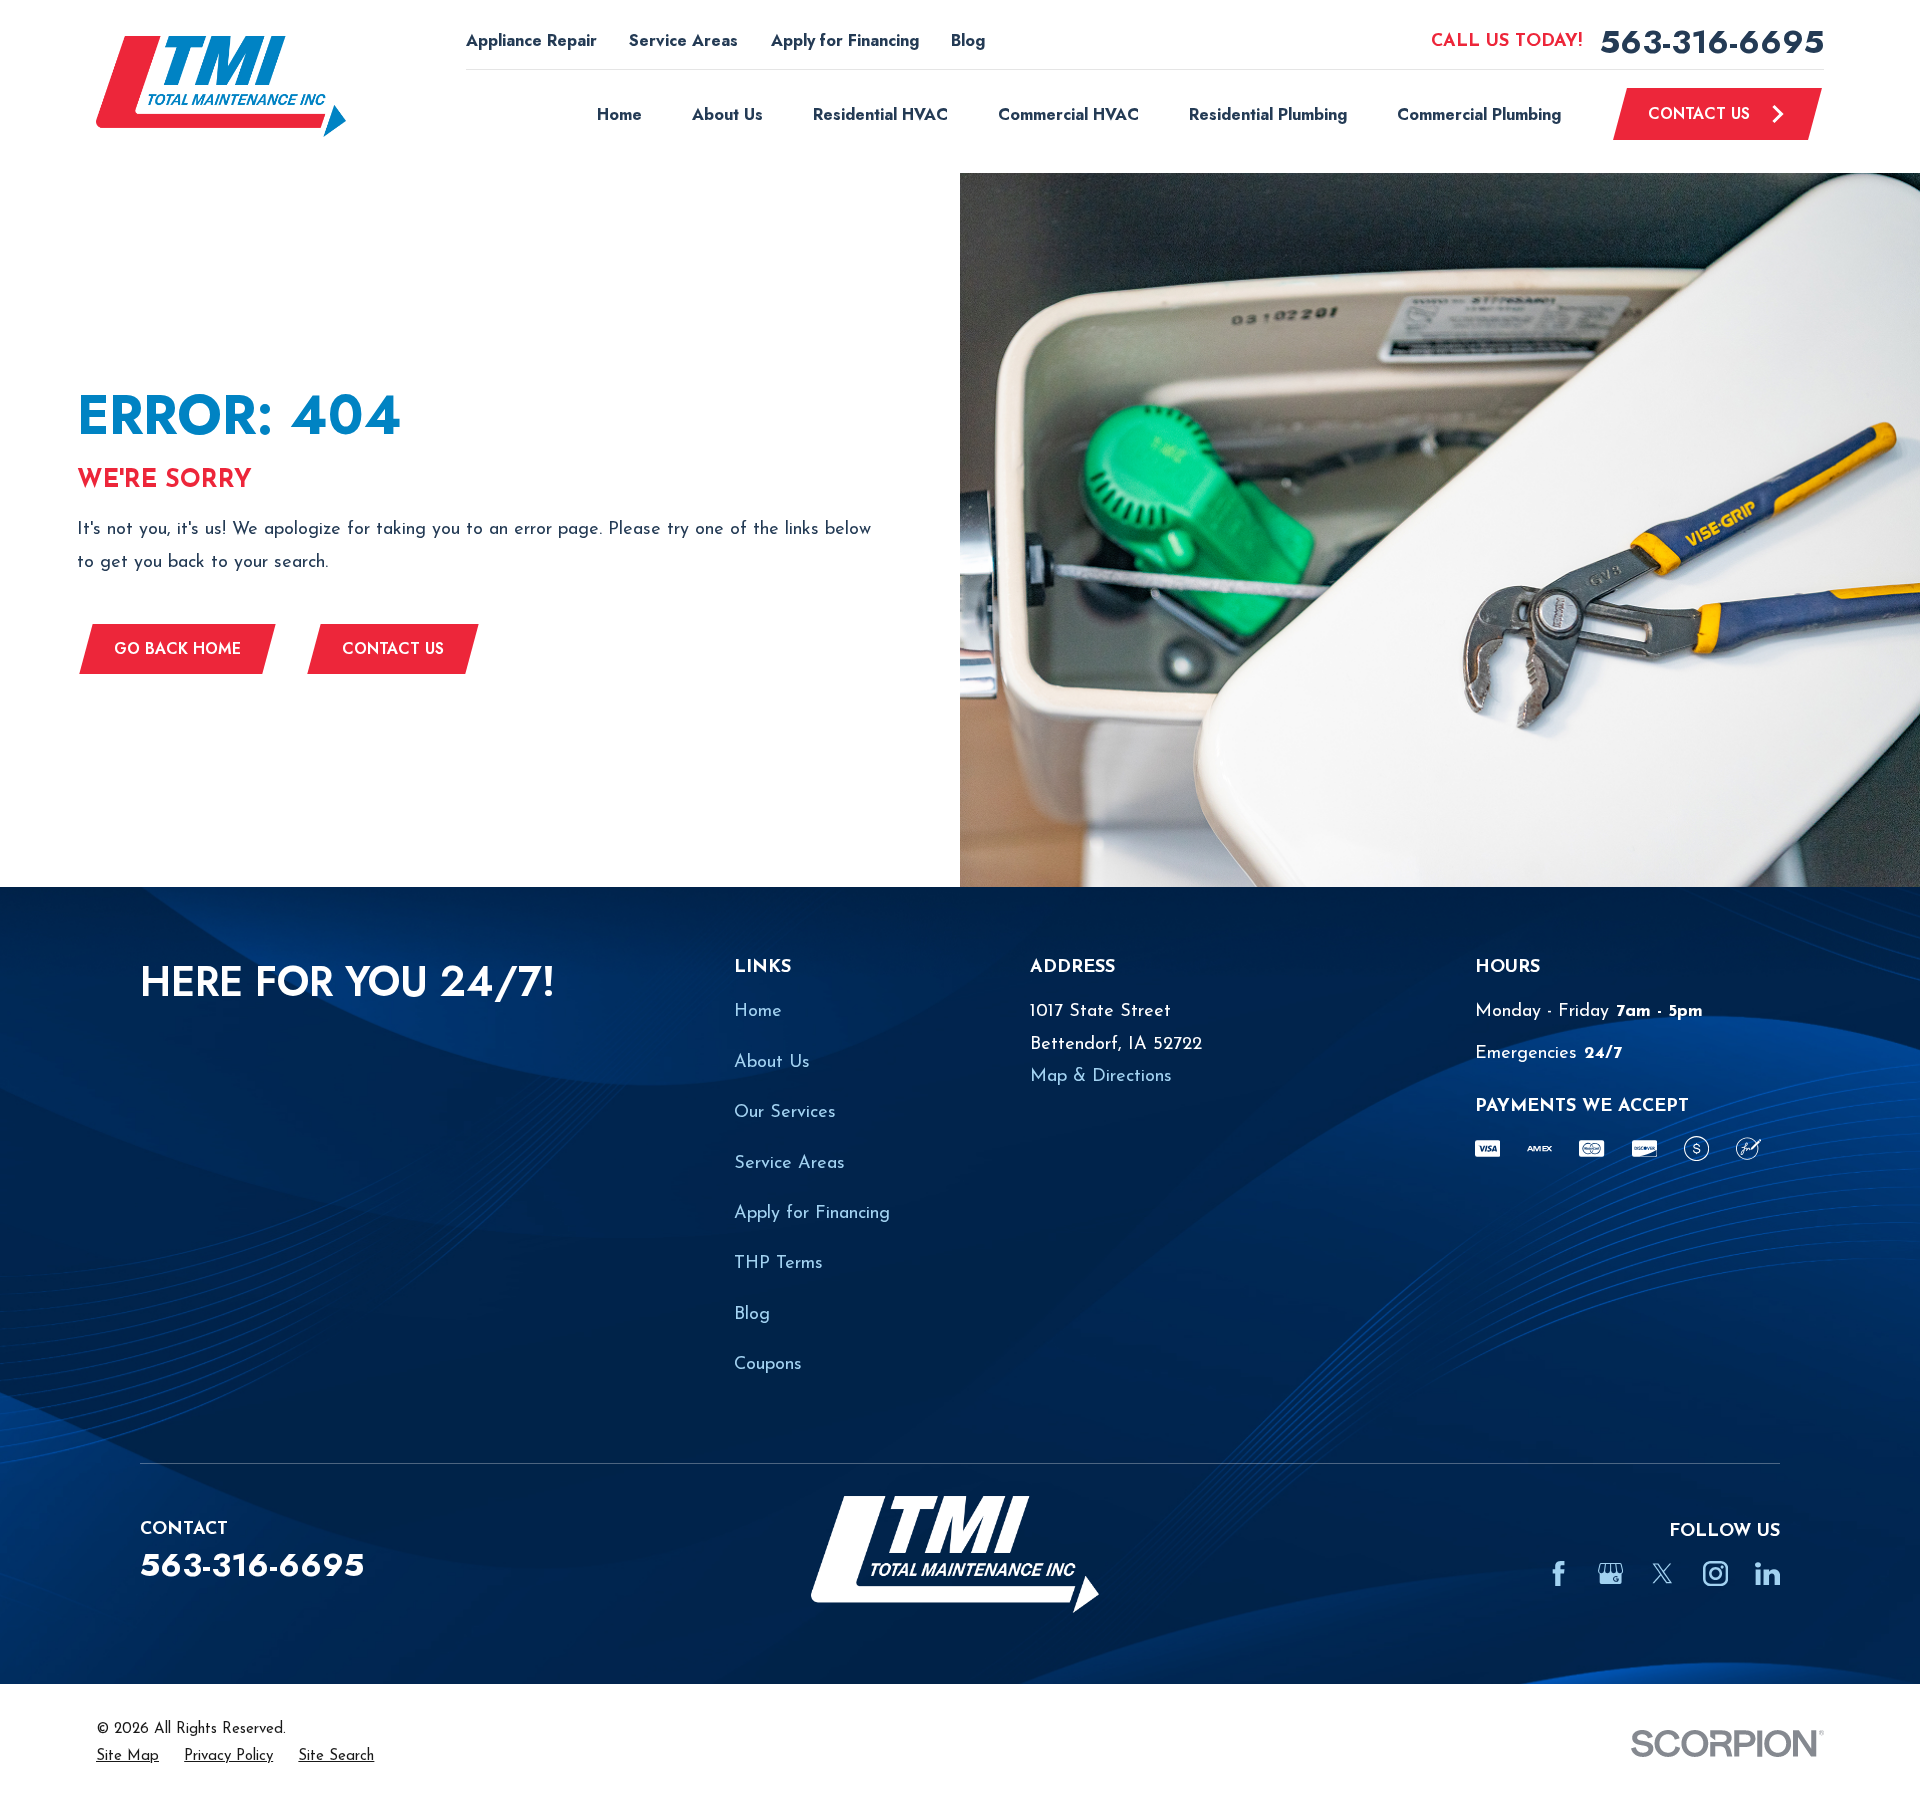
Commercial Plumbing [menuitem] (1479, 114)
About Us (772, 1063)
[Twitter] (1662, 1573)
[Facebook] (1558, 1573)
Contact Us (1699, 113)
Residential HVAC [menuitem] (880, 114)
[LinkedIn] (1767, 1573)
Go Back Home (177, 648)
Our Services (785, 1113)
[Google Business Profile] (1610, 1573)
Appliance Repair (531, 40)
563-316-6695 (1712, 42)
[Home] (221, 86)
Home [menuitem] (619, 114)
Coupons (768, 1365)
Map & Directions (1101, 1077)
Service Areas (683, 40)
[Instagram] (1715, 1573)
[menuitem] (127, 1756)
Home (758, 1012)
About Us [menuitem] (727, 114)
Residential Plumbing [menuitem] (1268, 114)
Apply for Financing (845, 40)
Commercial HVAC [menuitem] (1068, 114)
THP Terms (778, 1264)
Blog (968, 40)
